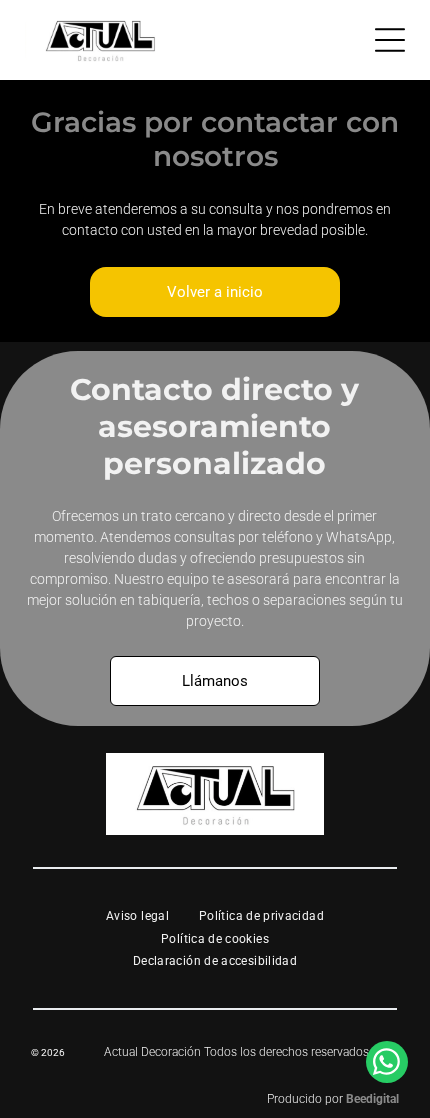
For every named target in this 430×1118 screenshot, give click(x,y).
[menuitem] (137, 916)
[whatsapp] (387, 1064)
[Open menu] (390, 40)
